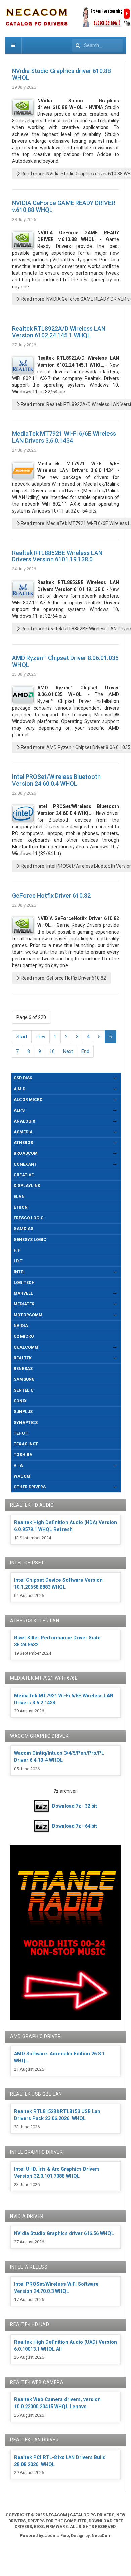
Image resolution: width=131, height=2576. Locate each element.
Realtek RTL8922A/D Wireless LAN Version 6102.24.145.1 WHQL (59, 332)
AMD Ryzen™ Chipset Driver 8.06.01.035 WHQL (65, 661)
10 (52, 1051)
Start (22, 1037)
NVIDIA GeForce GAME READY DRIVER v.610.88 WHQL (64, 206)
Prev (40, 1037)
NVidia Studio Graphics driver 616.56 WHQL (64, 2233)
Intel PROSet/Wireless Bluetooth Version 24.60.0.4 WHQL (56, 780)
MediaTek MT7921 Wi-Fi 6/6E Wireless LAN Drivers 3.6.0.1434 (64, 437)
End (85, 1051)
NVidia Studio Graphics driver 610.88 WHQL (61, 74)
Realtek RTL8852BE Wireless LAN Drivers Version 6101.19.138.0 (57, 556)
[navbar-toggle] (13, 45)
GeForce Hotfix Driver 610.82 (51, 895)
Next (68, 1051)
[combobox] (97, 45)
